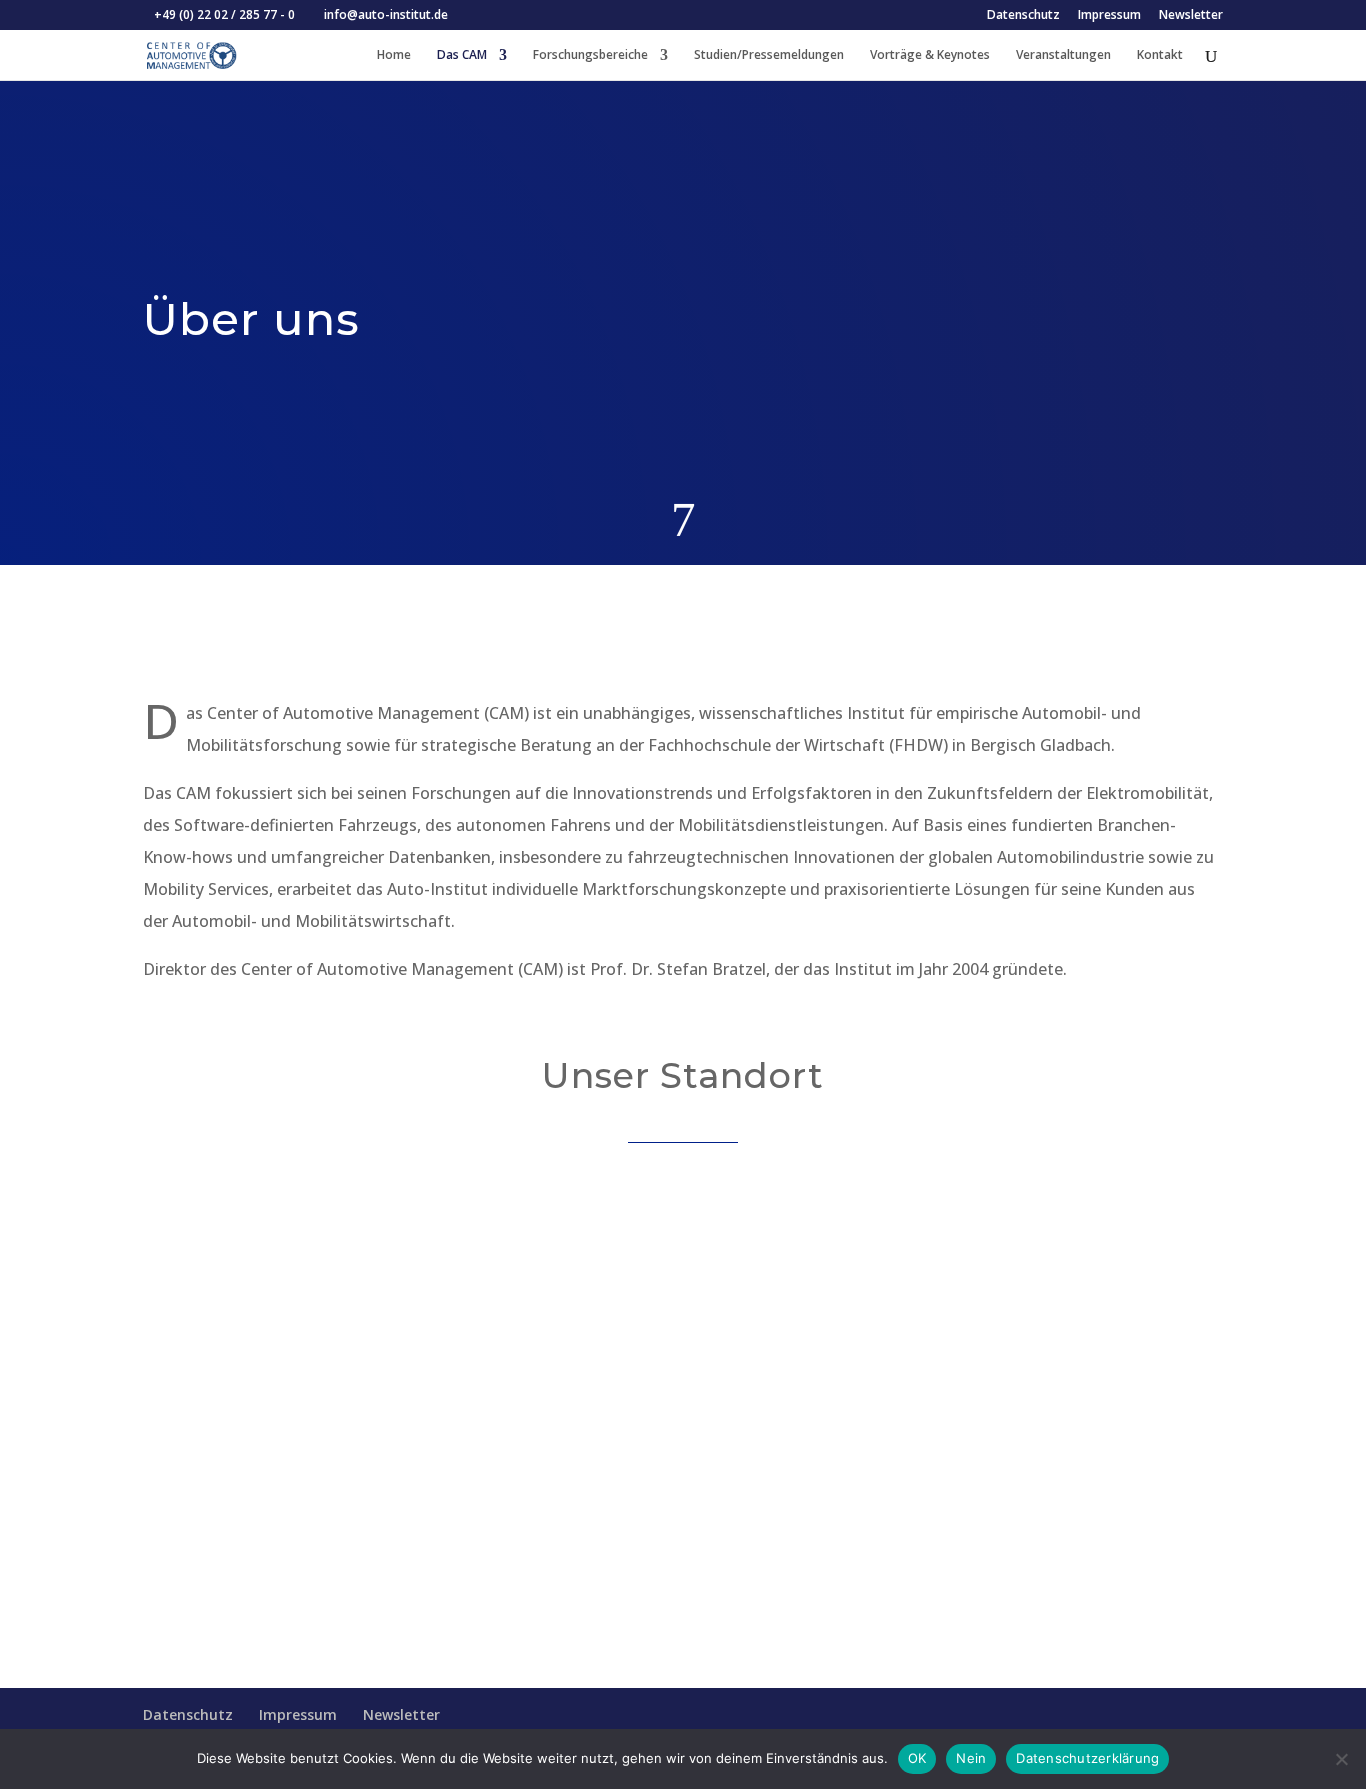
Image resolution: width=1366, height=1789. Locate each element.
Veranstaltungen (1063, 55)
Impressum (1109, 16)
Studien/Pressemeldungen (769, 55)
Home (394, 55)
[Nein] (1341, 1759)
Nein (971, 1758)
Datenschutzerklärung (1087, 1758)
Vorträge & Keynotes (930, 55)
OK (917, 1758)
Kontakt (1160, 55)
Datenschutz (1023, 16)
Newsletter (1191, 16)
